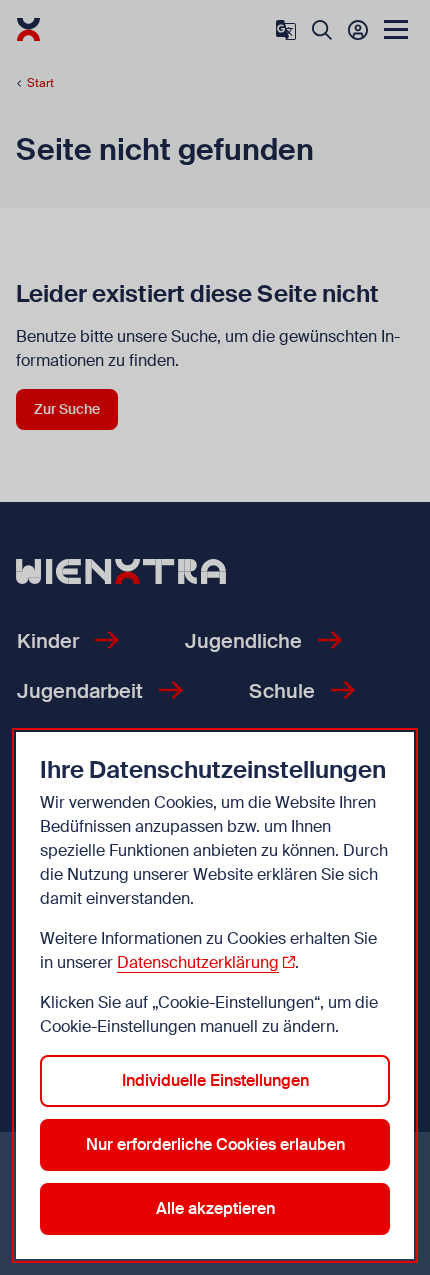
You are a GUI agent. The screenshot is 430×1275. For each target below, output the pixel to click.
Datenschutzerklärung (198, 962)
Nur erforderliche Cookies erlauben (215, 1144)
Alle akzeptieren (215, 1208)
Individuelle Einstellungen (215, 1080)
